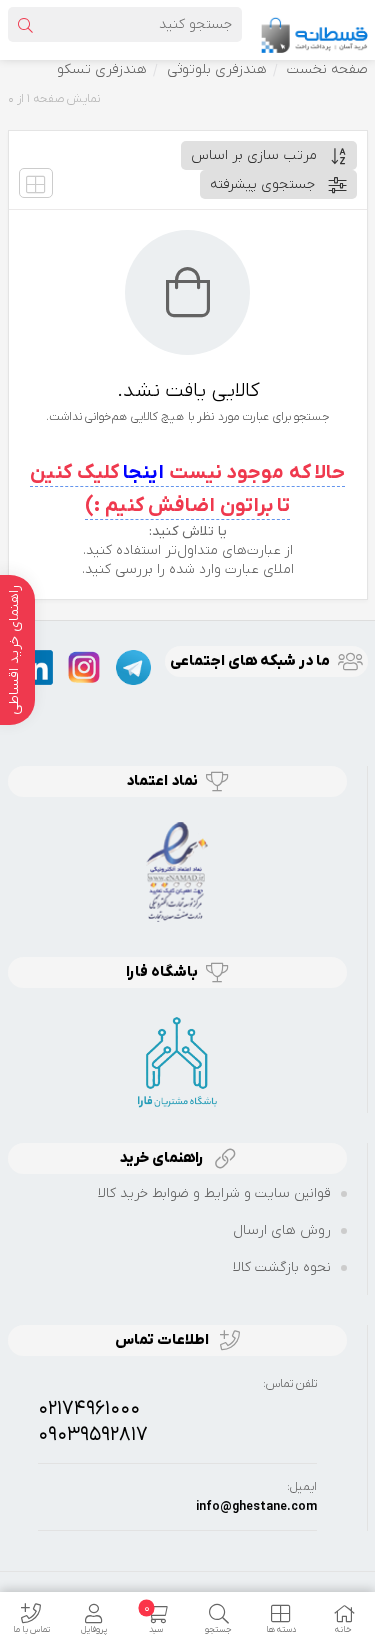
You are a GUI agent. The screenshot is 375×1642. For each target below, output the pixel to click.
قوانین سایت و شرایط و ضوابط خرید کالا (214, 1193)
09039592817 (93, 1435)
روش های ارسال (282, 1230)
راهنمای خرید (163, 1158)
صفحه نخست (327, 69)
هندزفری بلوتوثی (217, 69)
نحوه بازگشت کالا (282, 1267)
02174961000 (89, 1409)
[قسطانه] (314, 29)
